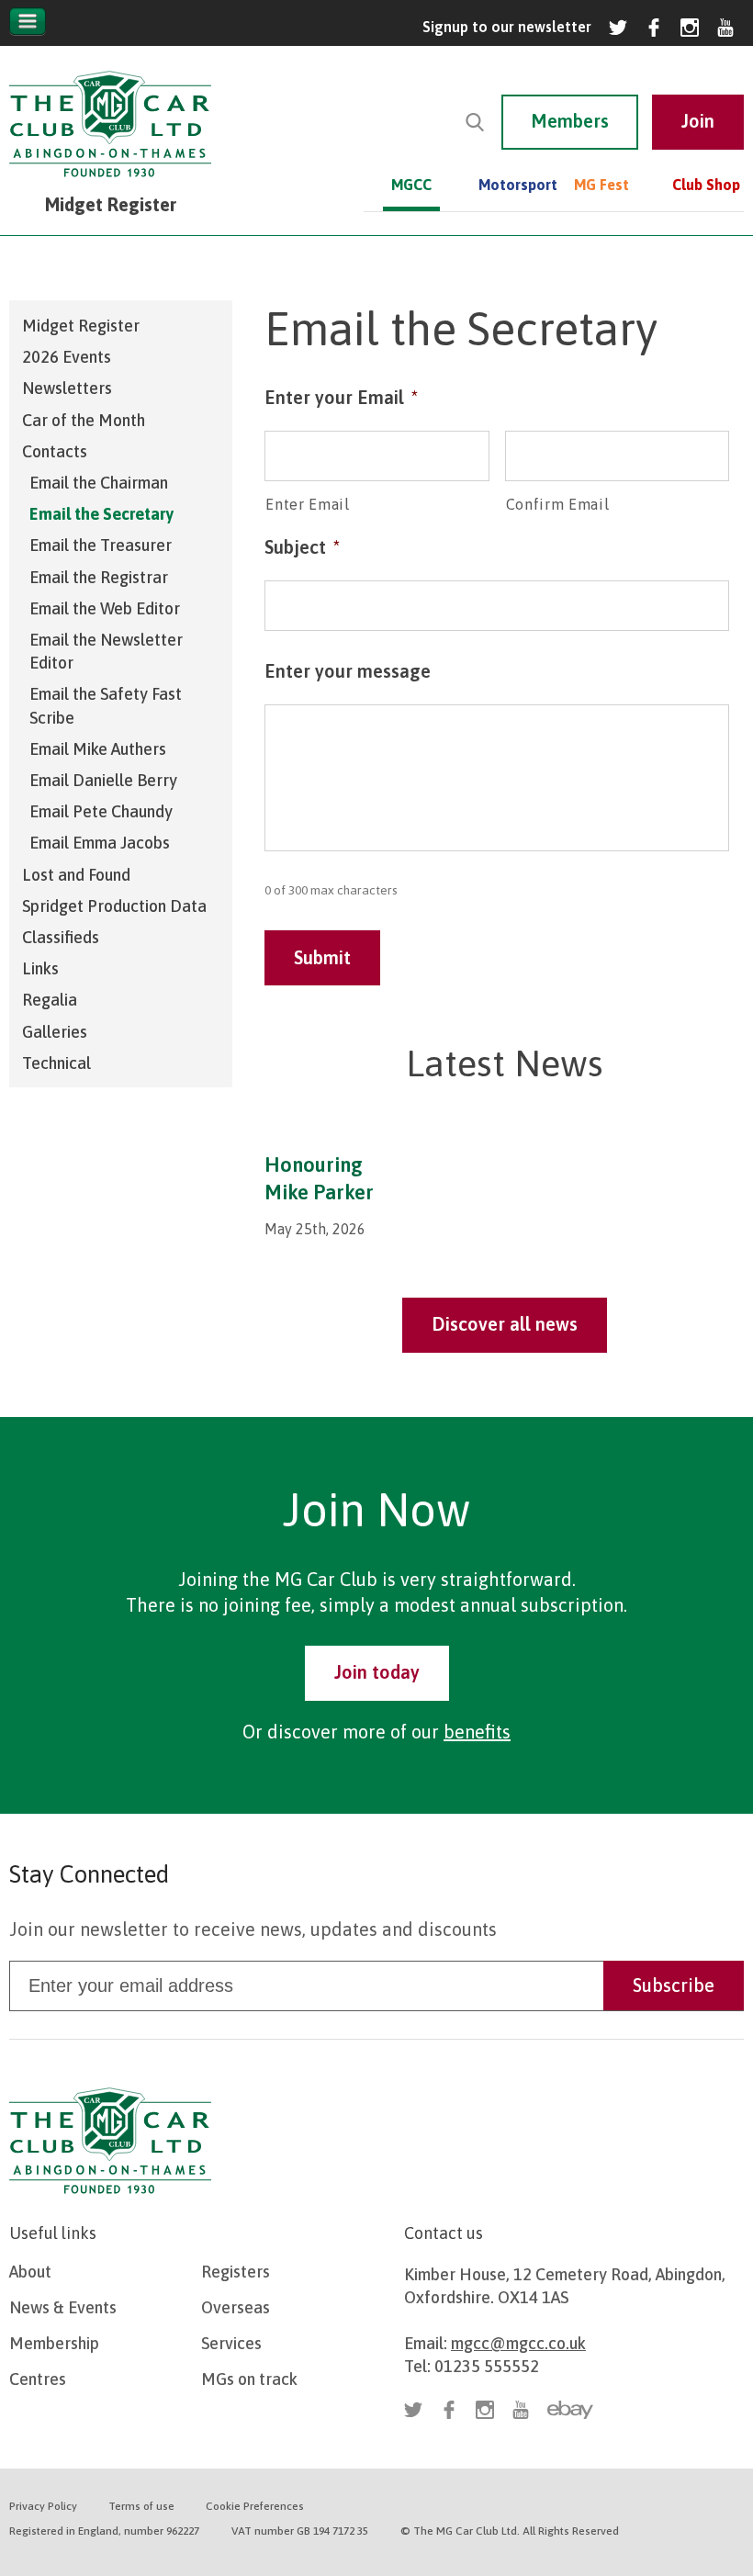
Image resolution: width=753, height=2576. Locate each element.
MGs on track (249, 2379)
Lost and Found (76, 875)
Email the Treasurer (101, 545)
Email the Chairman (99, 483)
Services (231, 2343)
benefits (477, 1732)
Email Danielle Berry (103, 780)
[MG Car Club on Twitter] (618, 28)
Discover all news (505, 1324)
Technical (56, 1063)
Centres (38, 2379)
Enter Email (307, 504)
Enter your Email (341, 397)
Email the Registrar (99, 577)
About (30, 2272)
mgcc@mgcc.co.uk (518, 2343)
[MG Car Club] (110, 181)
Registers (236, 2272)
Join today (377, 1672)
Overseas (236, 2307)
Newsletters (67, 388)
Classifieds (61, 937)
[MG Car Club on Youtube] (725, 28)
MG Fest (601, 185)
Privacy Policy (43, 2506)
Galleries (55, 1032)
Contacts (55, 451)
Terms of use (141, 2506)
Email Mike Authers (98, 749)
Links (40, 968)
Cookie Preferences (255, 2506)
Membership (54, 2343)
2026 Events (67, 357)
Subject (302, 547)
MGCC (411, 185)
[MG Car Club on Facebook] (654, 28)
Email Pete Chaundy (101, 811)
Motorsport (506, 185)
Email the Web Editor (105, 608)
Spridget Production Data (114, 906)
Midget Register (81, 326)
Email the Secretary (101, 514)
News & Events (63, 2307)
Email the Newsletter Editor (106, 651)
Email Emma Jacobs (100, 843)
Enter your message (348, 671)
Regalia (50, 1000)
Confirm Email (558, 504)
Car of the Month (84, 420)
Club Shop (706, 185)
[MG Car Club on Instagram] (690, 28)
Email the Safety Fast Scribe (106, 705)
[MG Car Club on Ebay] (570, 2410)
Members (570, 121)
